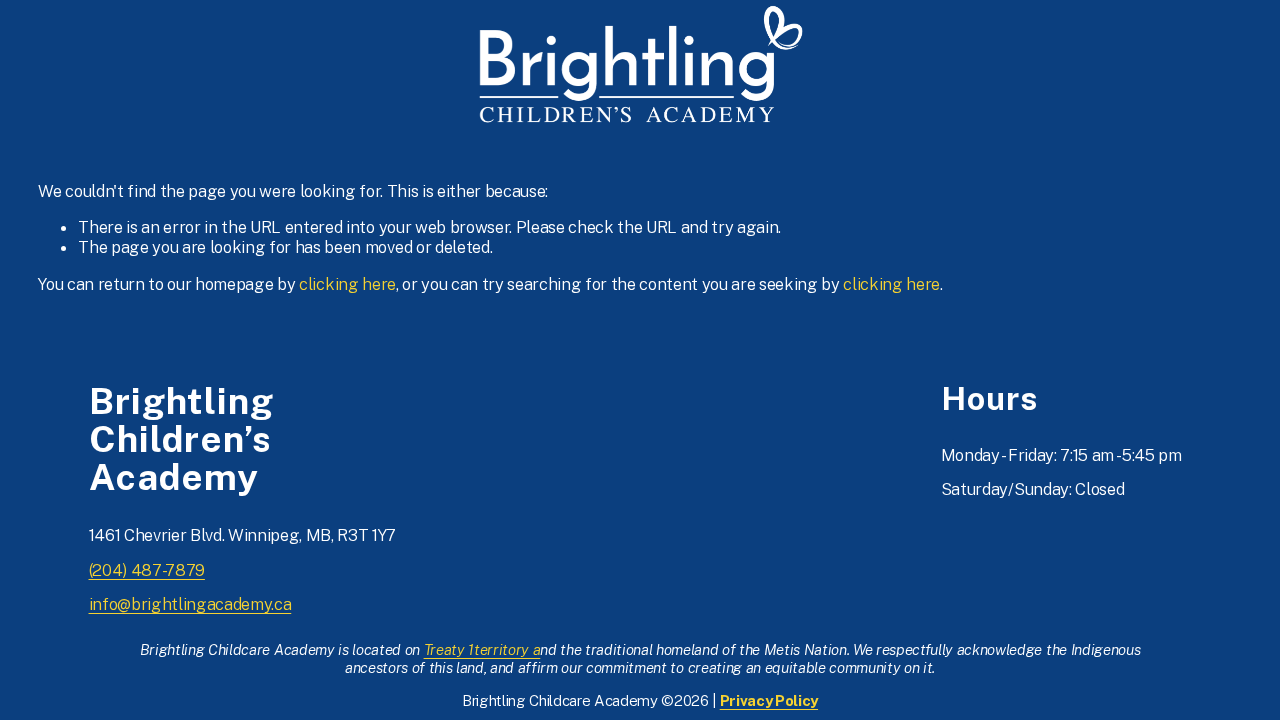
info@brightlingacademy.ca (190, 604)
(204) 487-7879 (147, 570)
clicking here (347, 284)
